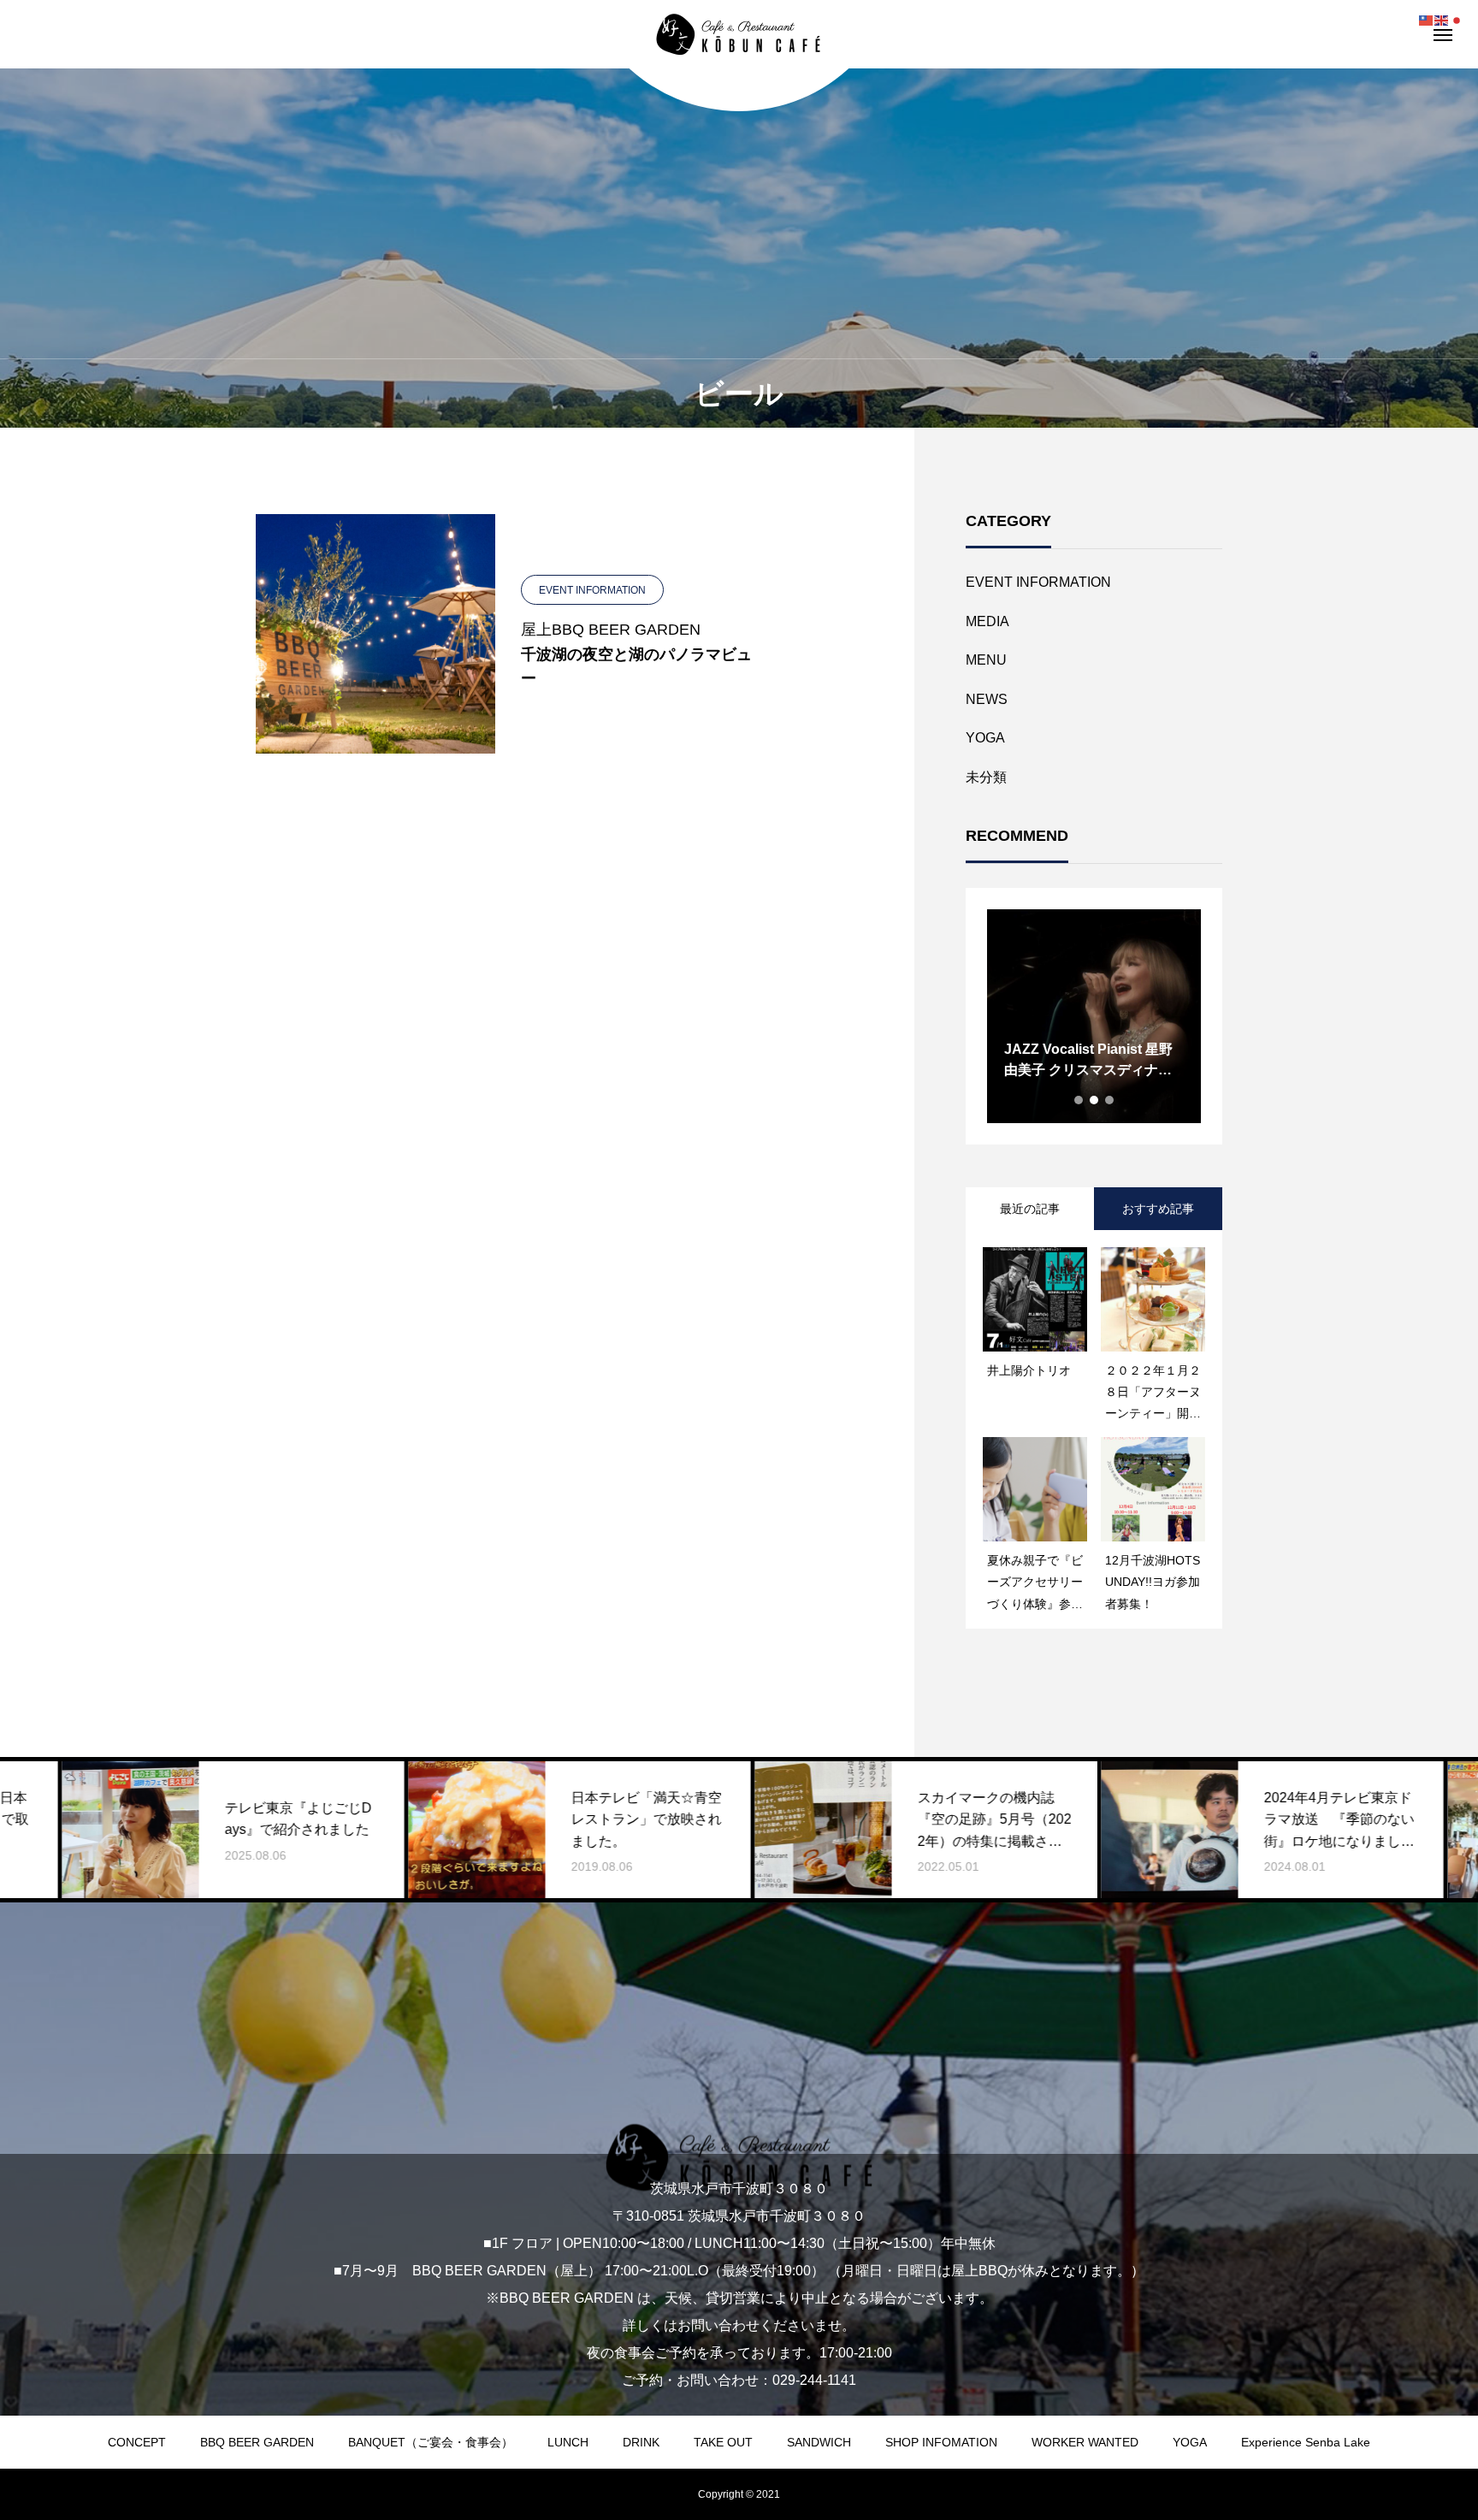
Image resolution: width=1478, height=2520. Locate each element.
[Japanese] (1457, 19)
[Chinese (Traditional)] (1427, 19)
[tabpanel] (1094, 1016)
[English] (1442, 19)
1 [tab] (1079, 1100)
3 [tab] (1110, 1100)
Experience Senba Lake (1306, 2442)
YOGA (985, 738)
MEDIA (987, 621)
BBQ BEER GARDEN (257, 2442)
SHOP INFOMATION (941, 2442)
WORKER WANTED (1085, 2442)
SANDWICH (819, 2442)
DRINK (641, 2442)
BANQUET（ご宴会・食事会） (431, 2442)
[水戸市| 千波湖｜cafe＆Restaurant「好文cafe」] (739, 34)
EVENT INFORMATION (1038, 582)
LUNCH (568, 2442)
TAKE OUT (723, 2442)
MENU (986, 660)
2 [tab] (1095, 1100)
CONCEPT (137, 2442)
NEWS (987, 699)
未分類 (986, 777)
